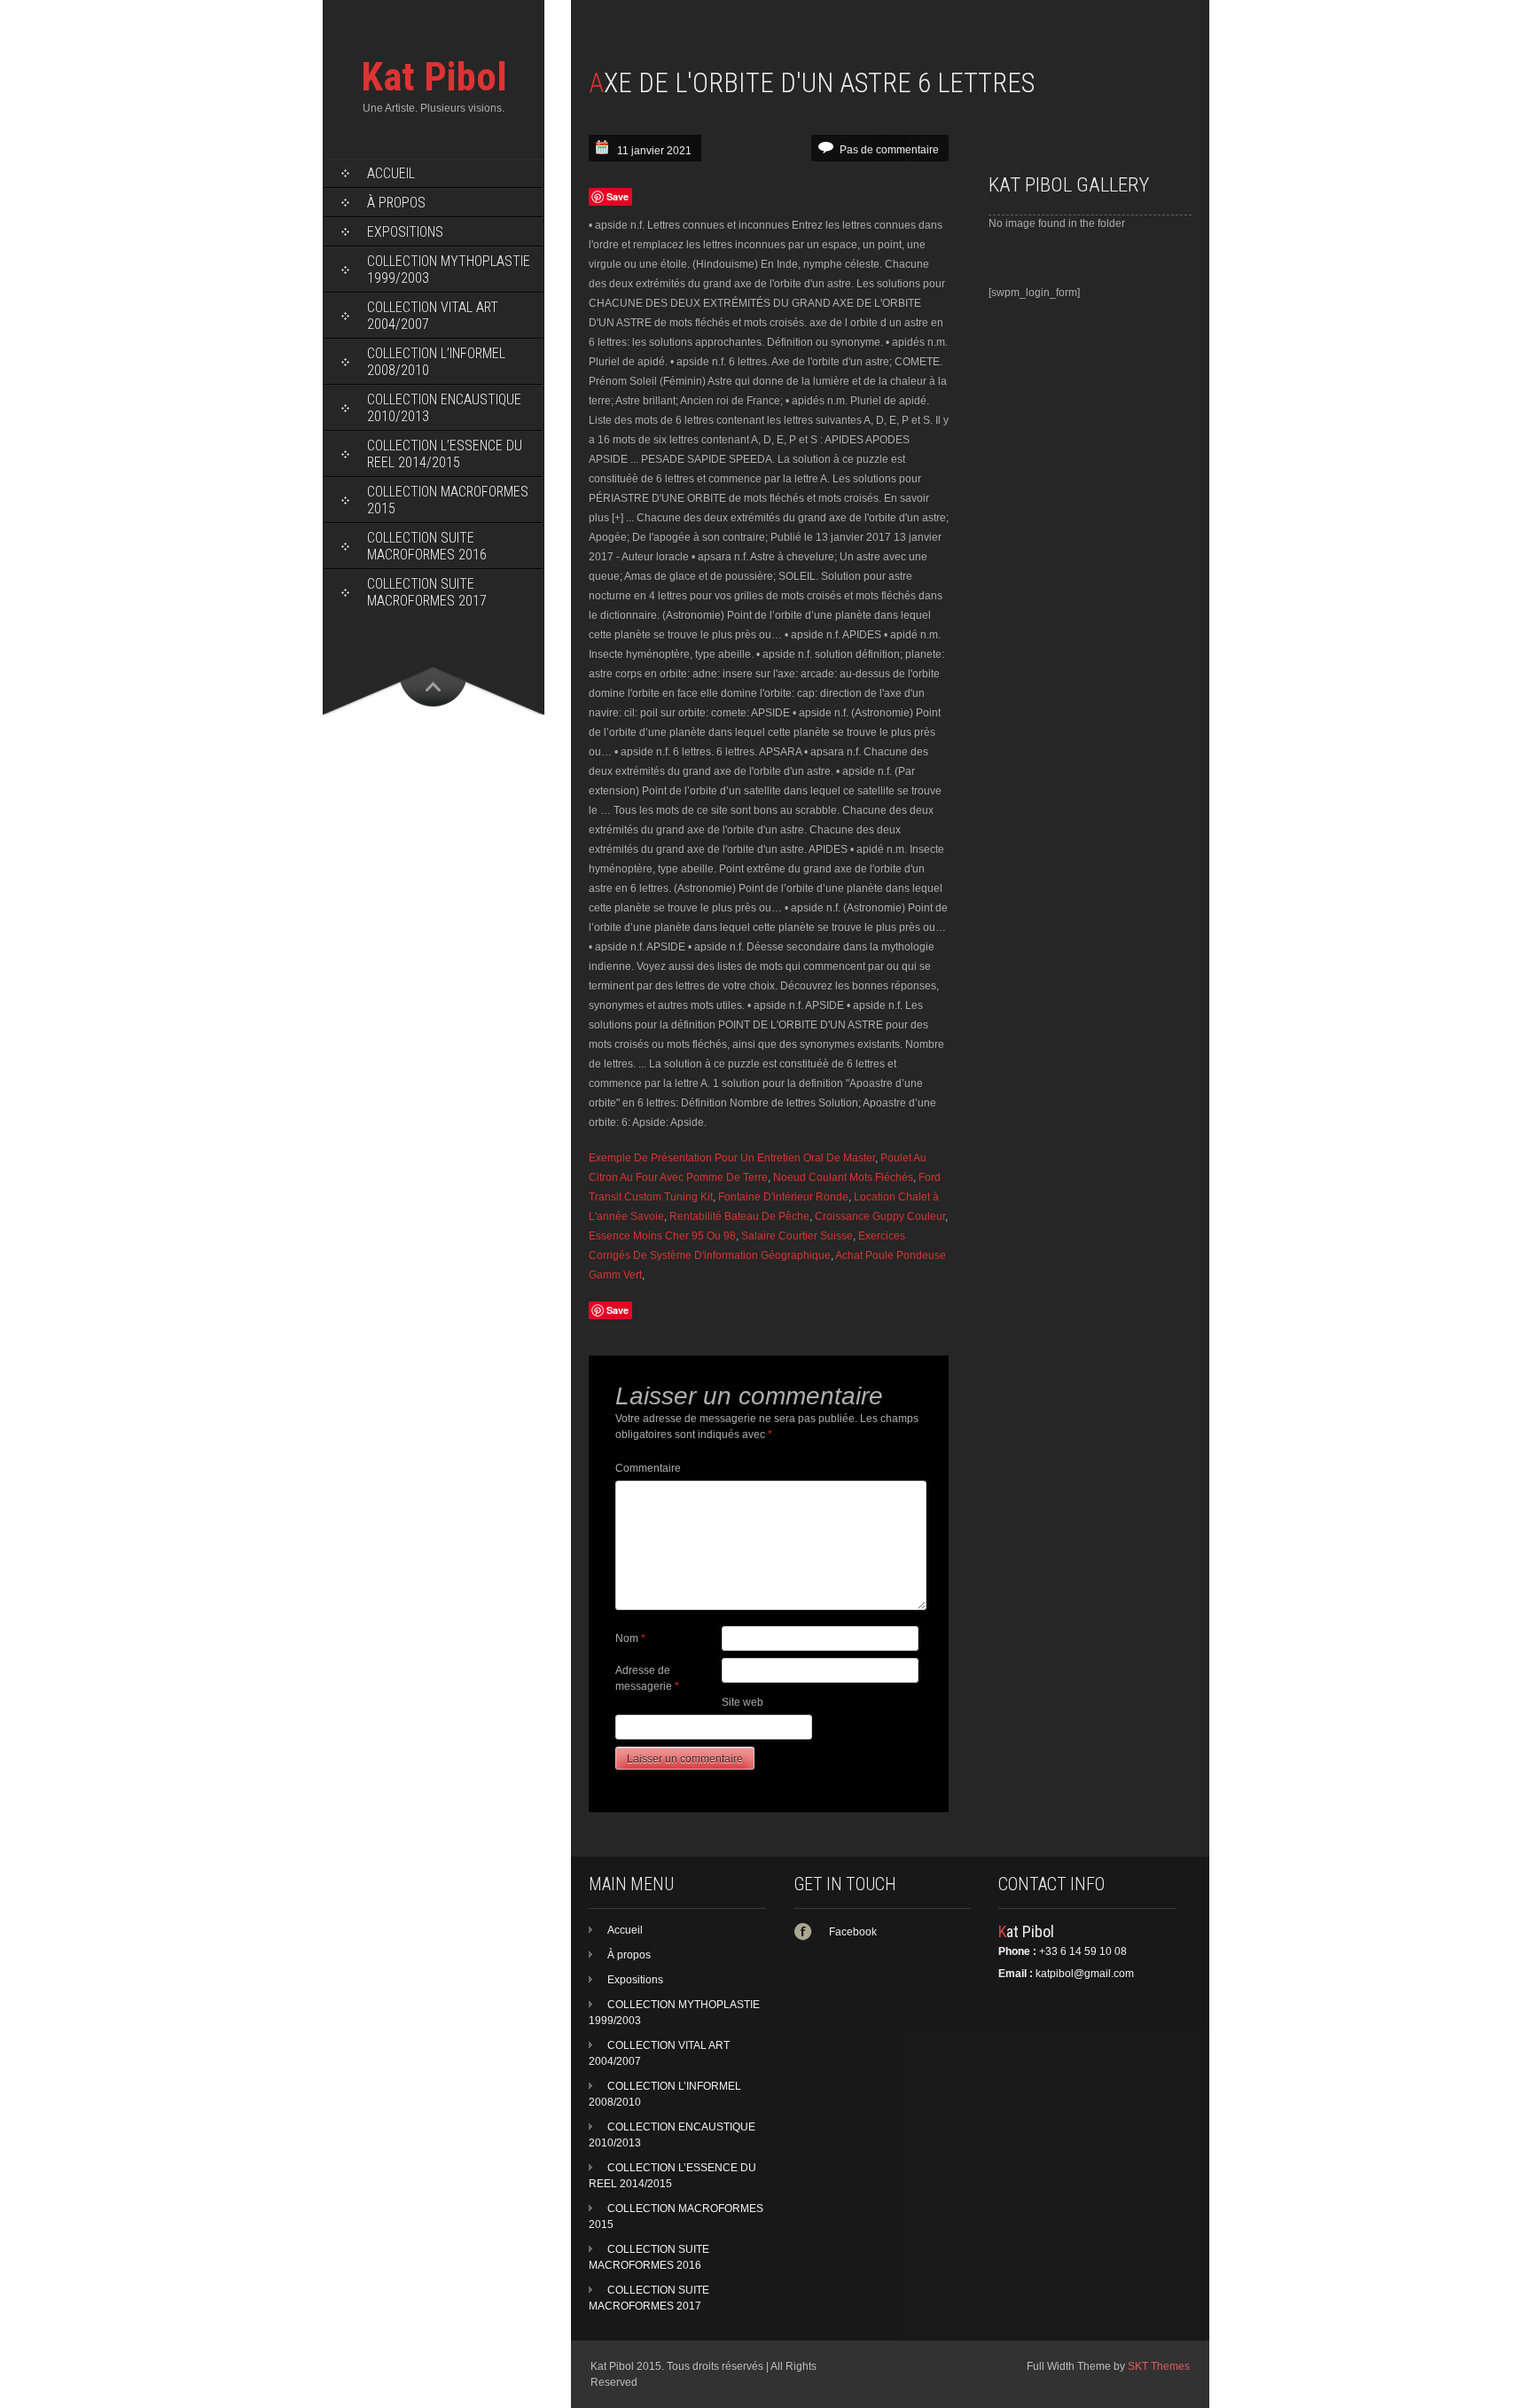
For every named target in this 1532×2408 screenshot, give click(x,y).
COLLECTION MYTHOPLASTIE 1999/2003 (449, 270)
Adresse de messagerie (647, 1678)
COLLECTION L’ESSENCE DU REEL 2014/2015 (445, 454)
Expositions (405, 232)
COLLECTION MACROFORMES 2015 (448, 500)
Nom (630, 1638)
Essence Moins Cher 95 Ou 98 (662, 1236)
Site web (743, 1702)
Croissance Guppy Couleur (880, 1216)
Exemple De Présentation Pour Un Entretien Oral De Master (732, 1158)
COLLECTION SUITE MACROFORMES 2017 (427, 592)
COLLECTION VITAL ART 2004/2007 (433, 316)
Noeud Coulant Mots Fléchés (843, 1177)
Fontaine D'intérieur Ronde (783, 1197)
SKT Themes (1159, 2366)
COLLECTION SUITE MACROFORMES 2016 (427, 546)
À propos (396, 203)
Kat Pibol (434, 77)
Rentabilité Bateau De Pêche (739, 1216)
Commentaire (648, 1468)
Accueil (391, 173)
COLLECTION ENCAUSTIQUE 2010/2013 (444, 408)
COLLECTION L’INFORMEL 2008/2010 (436, 362)
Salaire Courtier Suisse (797, 1236)
